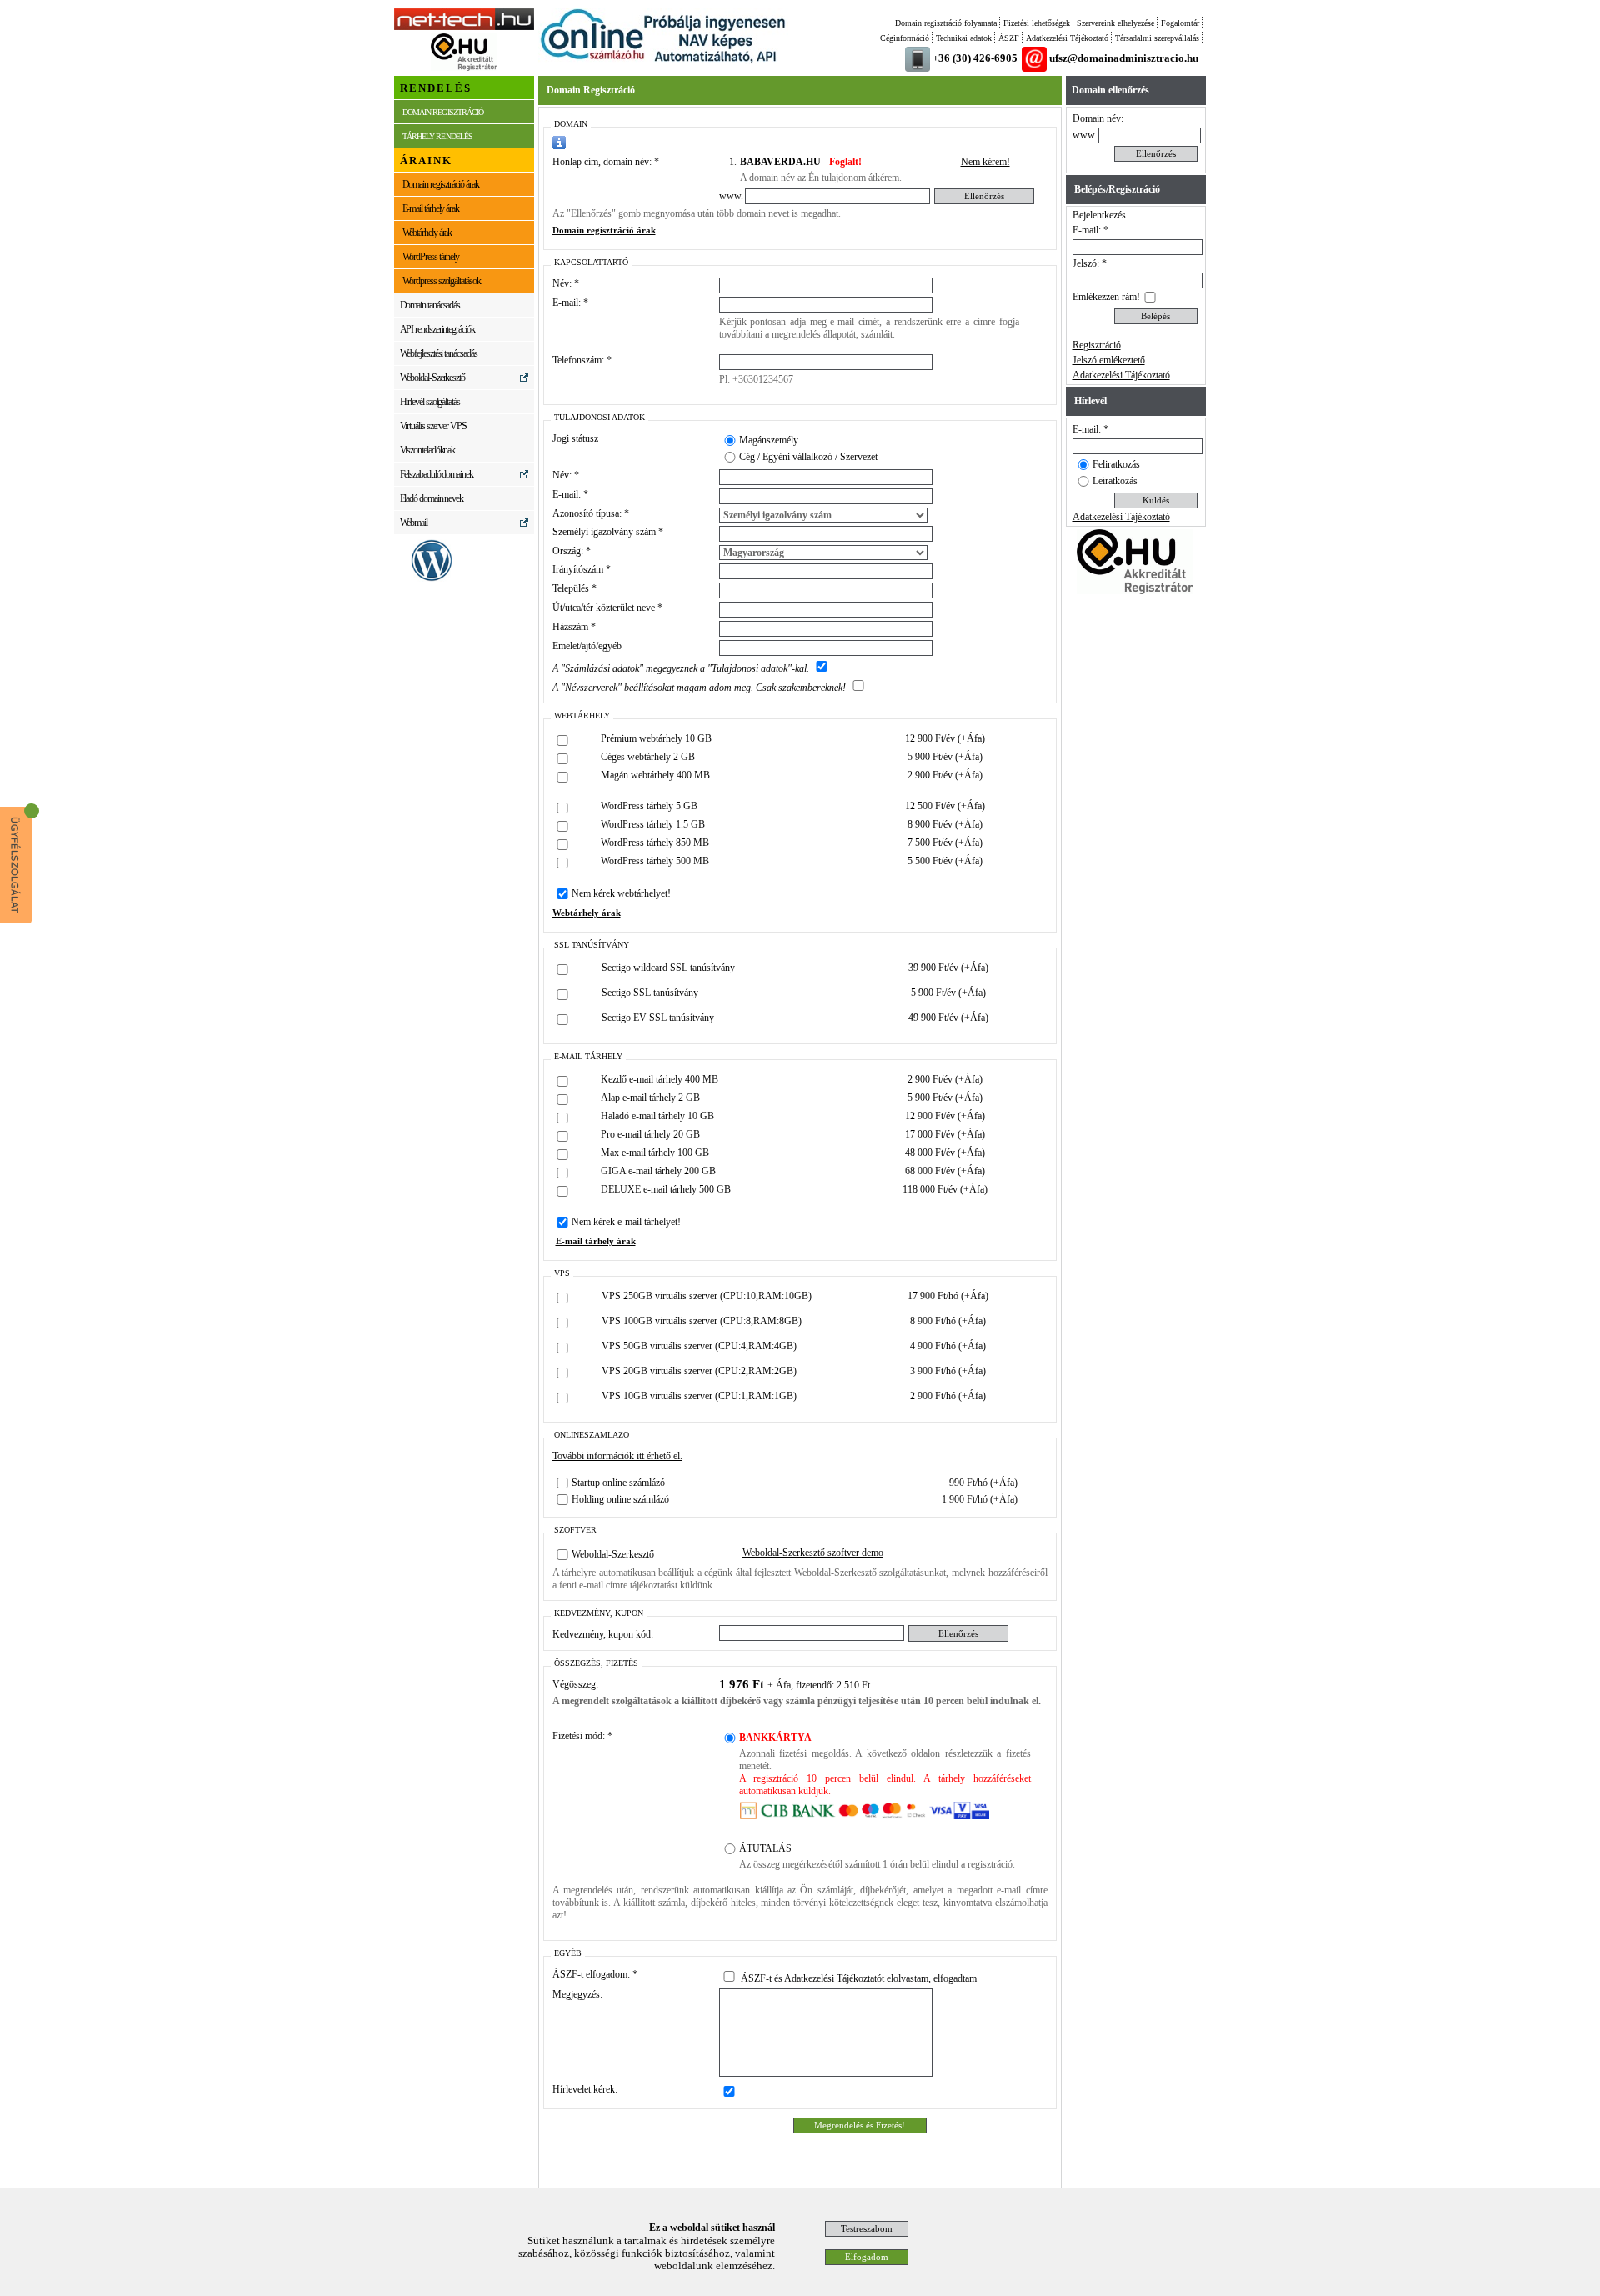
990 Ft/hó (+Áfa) (983, 1483)
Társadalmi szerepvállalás (1157, 38)
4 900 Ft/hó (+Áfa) (948, 1346)
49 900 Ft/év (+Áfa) (948, 1018)
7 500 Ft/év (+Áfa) (945, 843)
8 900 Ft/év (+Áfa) (945, 824)
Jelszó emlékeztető (1109, 360)
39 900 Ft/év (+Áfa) (948, 968)
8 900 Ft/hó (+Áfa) (948, 1321)
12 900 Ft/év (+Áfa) (945, 738)
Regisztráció (1097, 345)
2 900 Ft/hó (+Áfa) (948, 1396)
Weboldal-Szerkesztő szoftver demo (813, 1553)
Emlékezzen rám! (1106, 297)
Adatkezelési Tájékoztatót (834, 1978)
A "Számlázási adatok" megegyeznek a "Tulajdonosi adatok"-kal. (681, 668)
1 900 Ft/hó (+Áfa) (980, 1499)
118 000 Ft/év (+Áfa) (945, 1189)
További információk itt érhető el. (617, 1456)
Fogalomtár (1180, 23)
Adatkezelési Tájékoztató (1067, 38)
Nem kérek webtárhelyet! (621, 893)
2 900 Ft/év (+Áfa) (945, 775)
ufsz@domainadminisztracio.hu (1124, 58)
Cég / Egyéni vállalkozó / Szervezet (808, 457)
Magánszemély (769, 440)
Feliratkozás (1116, 464)
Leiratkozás (1115, 481)
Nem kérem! (985, 162)
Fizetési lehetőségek (1037, 23)
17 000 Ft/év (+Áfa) (945, 1134)
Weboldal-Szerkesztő (613, 1554)
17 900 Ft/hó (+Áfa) (948, 1296)
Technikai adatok (964, 38)
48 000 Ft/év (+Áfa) (945, 1153)
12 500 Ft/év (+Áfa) (945, 806)
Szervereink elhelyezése (1115, 23)
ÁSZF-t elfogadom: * (595, 1974)
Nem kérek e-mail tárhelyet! (626, 1222)
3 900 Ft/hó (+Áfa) (948, 1371)
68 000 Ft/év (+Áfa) (945, 1171)
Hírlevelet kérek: (585, 2089)
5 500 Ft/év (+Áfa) (945, 861)
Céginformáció (905, 38)
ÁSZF (1009, 38)
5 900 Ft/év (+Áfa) (945, 757)
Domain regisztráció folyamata (946, 23)
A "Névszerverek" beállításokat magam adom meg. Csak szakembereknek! (699, 688)
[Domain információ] (559, 143)
